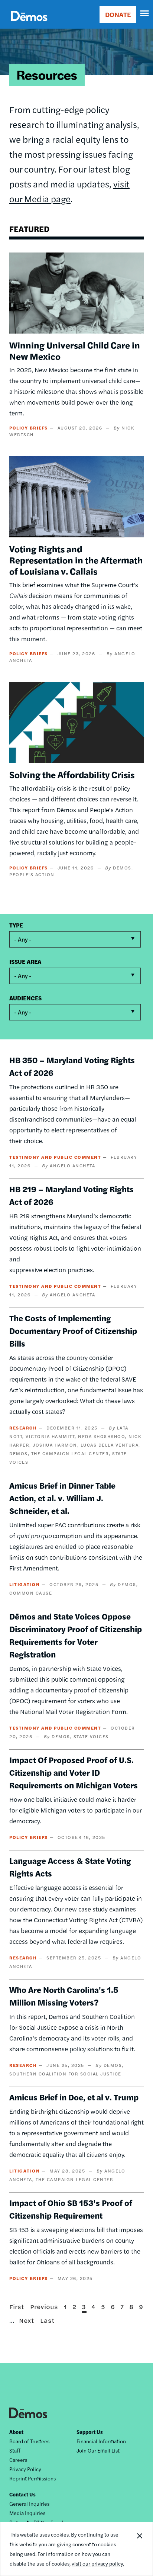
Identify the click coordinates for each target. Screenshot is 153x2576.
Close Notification (139, 2549)
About (16, 2432)
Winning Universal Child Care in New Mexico (75, 350)
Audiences (25, 998)
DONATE (118, 14)
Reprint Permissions (32, 2478)
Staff (15, 2450)
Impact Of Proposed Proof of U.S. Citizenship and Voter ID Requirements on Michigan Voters (74, 1772)
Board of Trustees (29, 2441)
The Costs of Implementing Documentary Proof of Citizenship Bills (73, 1331)
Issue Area (25, 961)
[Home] (29, 24)
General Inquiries (29, 2503)
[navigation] (145, 13)
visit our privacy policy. (98, 2563)
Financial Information (101, 2441)
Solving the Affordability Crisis (72, 774)
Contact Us (22, 2494)
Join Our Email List (98, 2450)
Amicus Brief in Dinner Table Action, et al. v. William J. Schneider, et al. (62, 1498)
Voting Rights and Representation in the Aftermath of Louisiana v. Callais (76, 560)
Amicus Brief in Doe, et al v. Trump (74, 2097)
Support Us (90, 2432)
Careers (18, 2460)
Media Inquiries (27, 2513)
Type (16, 925)
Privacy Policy (25, 2469)
